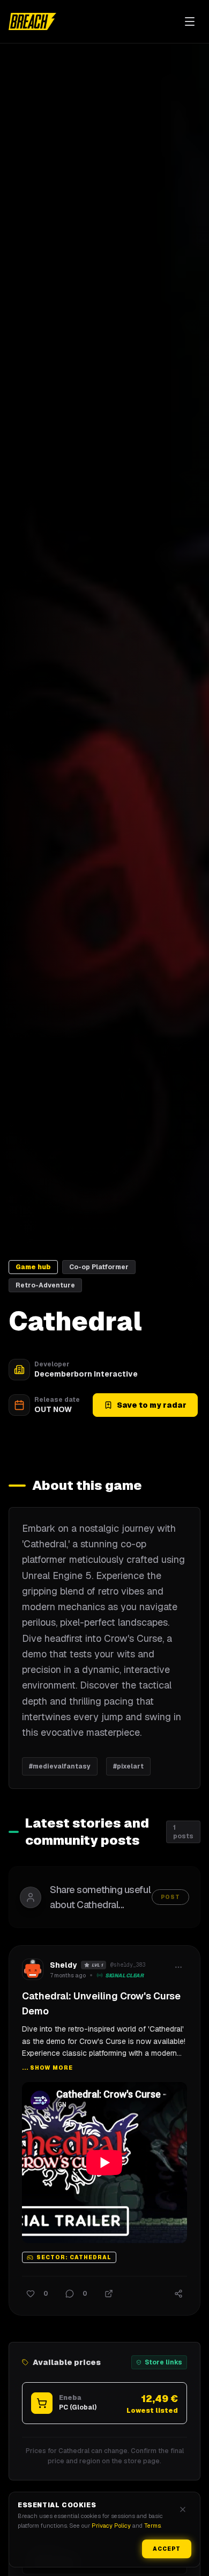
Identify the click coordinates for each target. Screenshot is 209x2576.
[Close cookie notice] (183, 2509)
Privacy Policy (111, 2526)
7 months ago (68, 1975)
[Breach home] (32, 21)
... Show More (47, 2068)
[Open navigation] (190, 21)
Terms (152, 2526)
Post (170, 1897)
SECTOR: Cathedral (74, 2258)
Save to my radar (152, 1405)
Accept (167, 2549)
